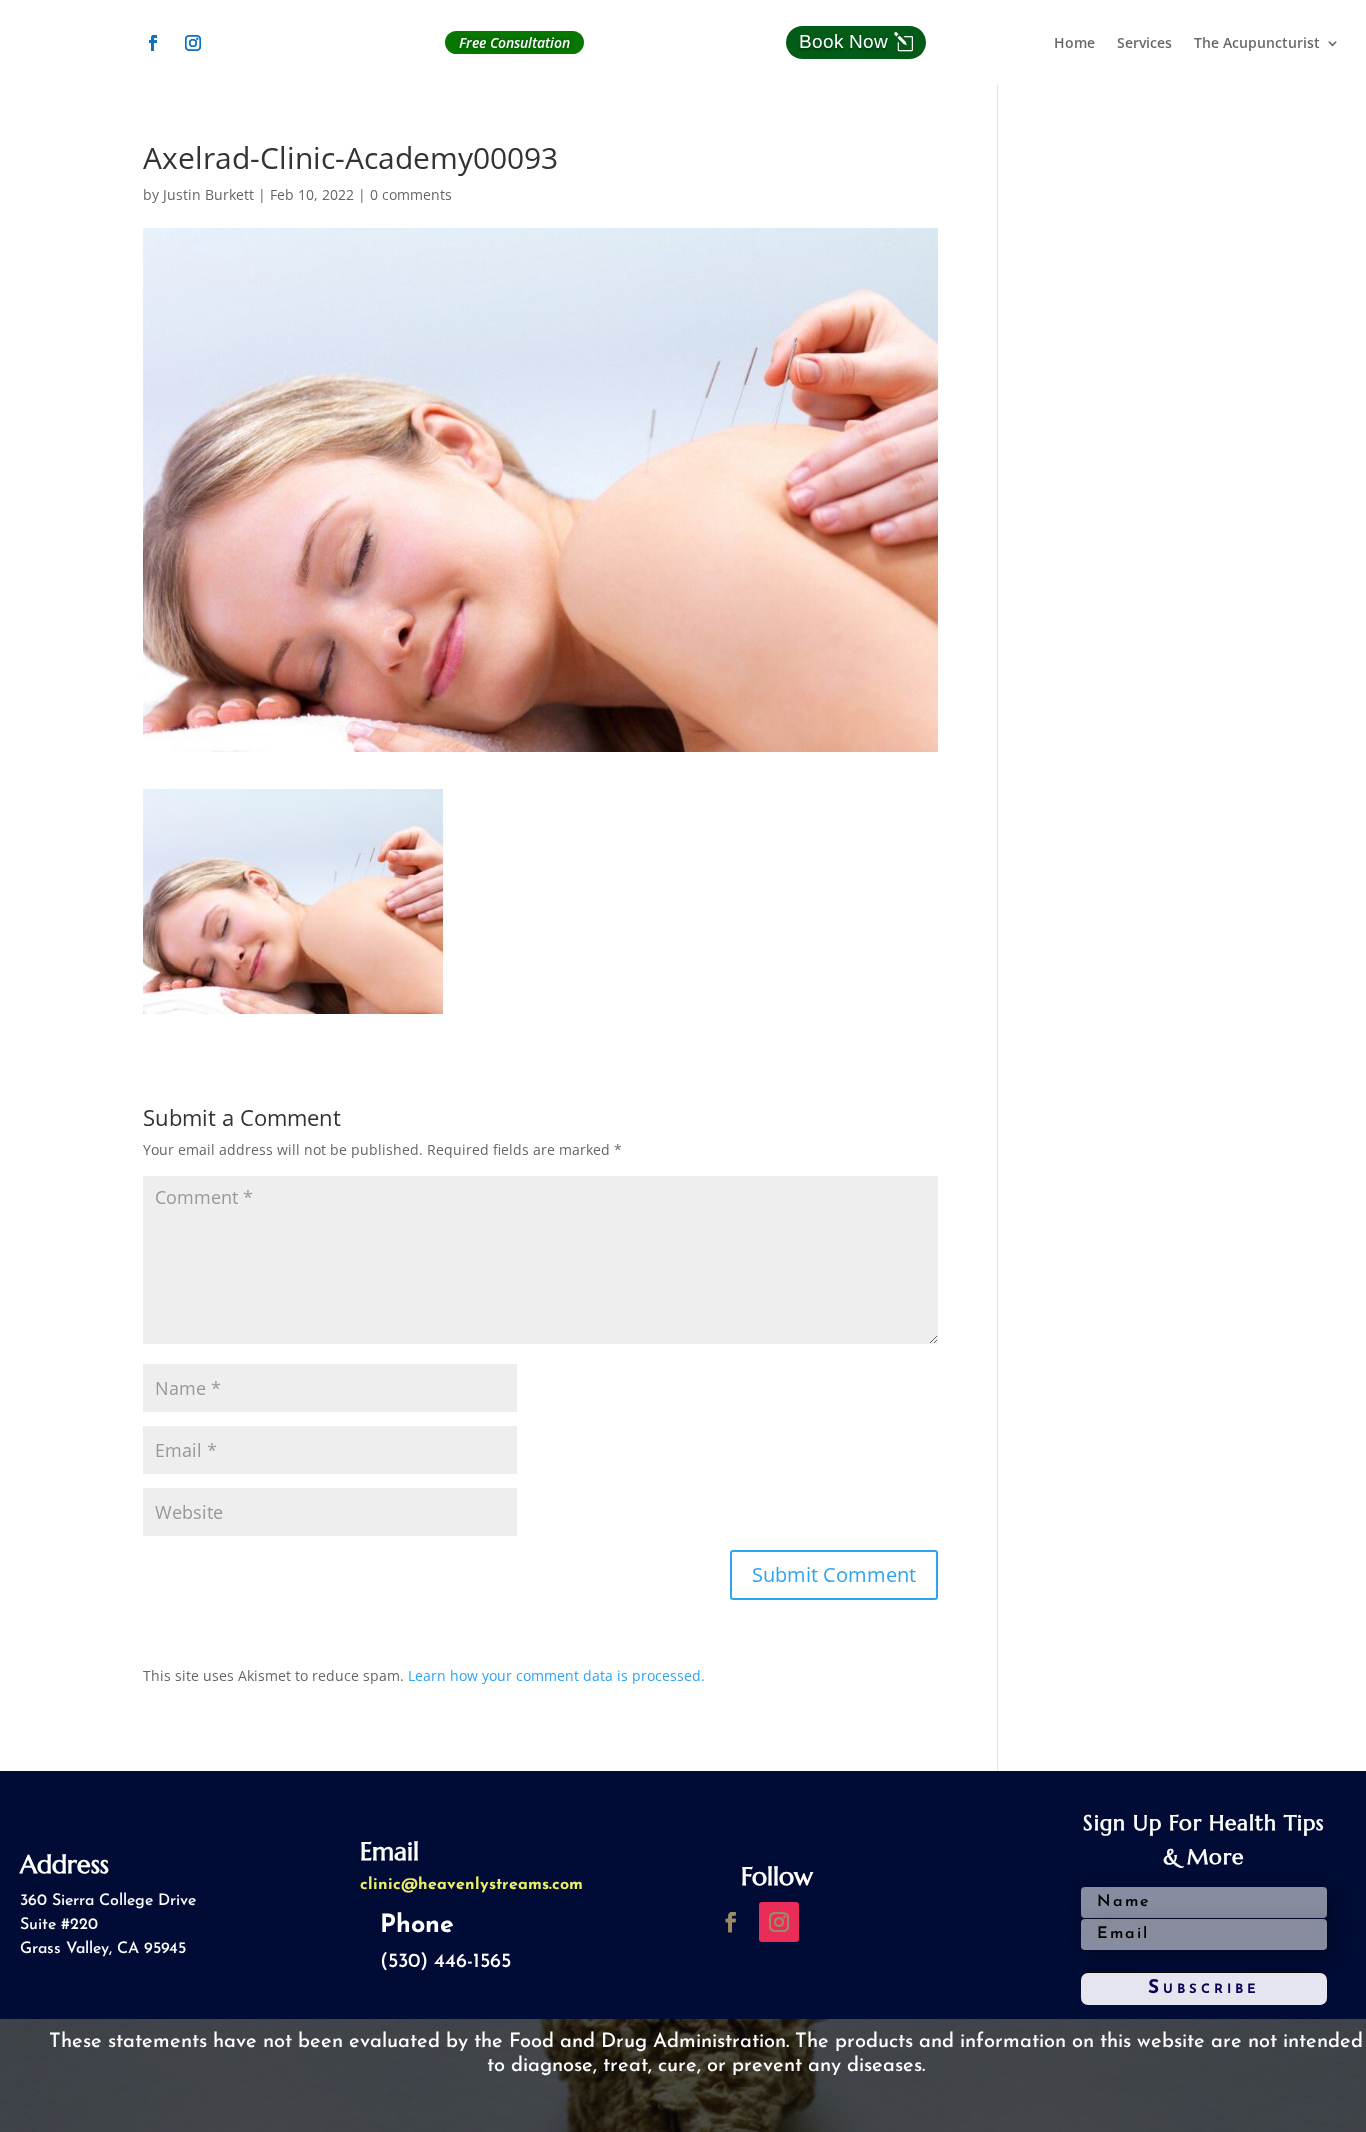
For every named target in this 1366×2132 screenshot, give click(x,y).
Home (1074, 44)
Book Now (843, 41)
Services (1144, 44)
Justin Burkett (208, 194)
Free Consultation (514, 42)
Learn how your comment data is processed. (556, 1675)
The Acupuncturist (1257, 44)
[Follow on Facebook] (153, 43)
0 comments (411, 194)
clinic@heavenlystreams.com (471, 1885)
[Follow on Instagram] (193, 43)
